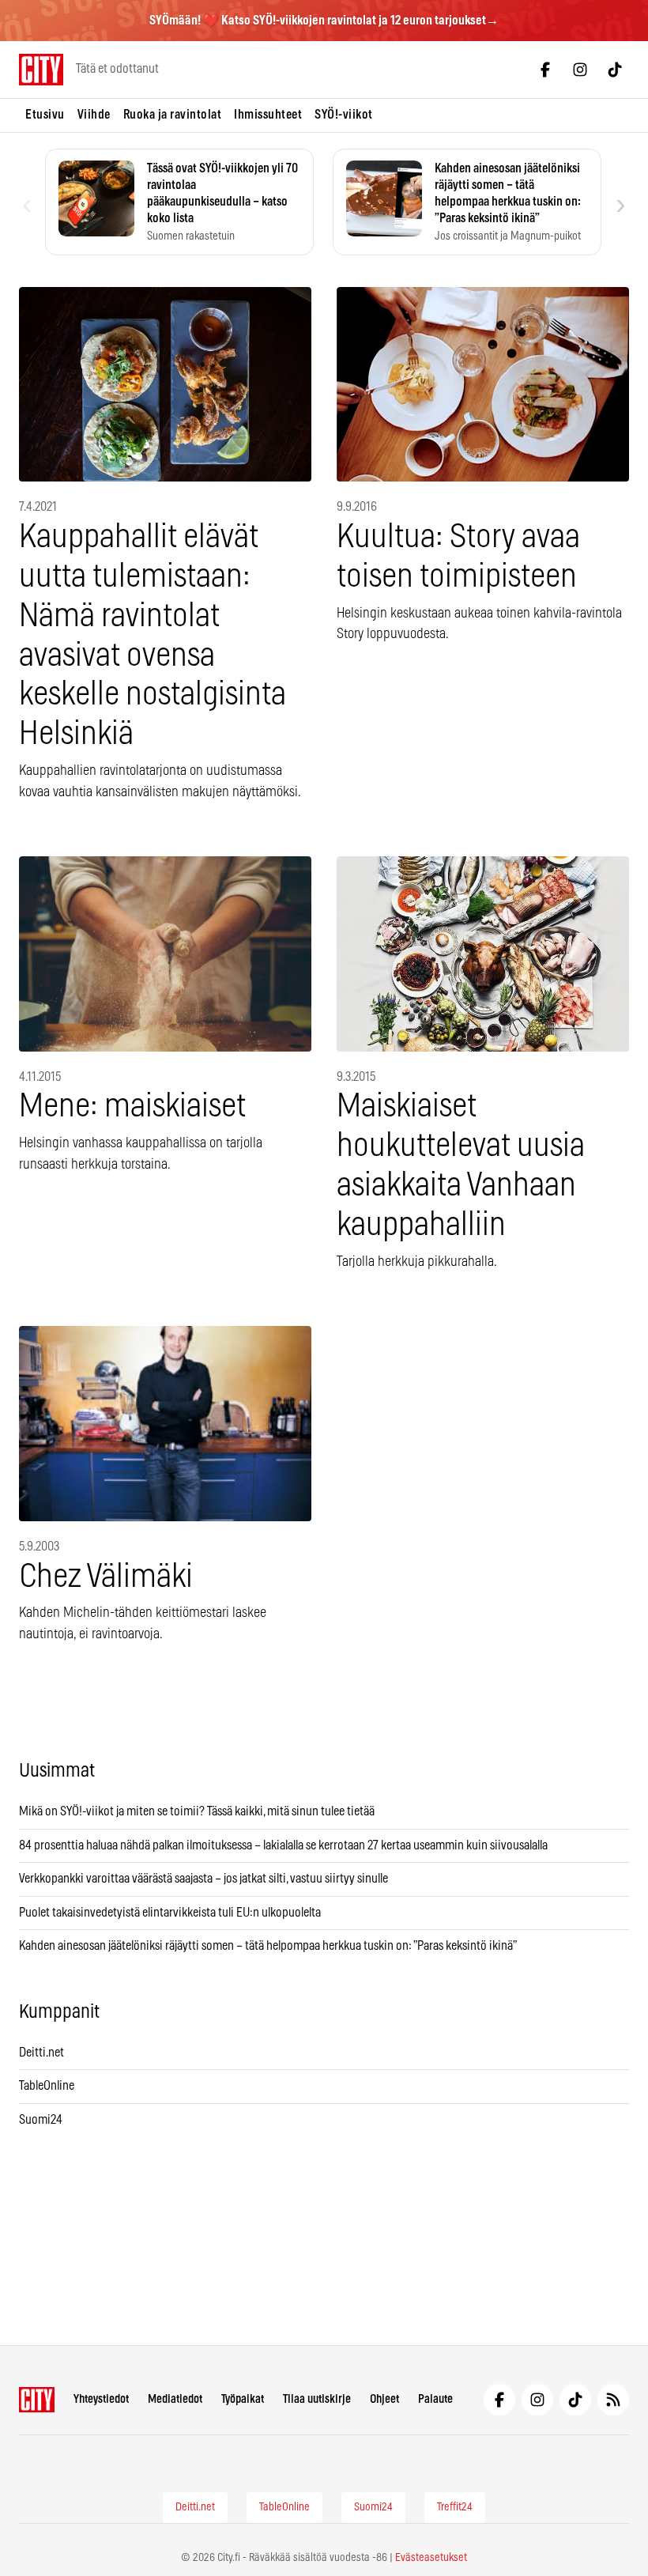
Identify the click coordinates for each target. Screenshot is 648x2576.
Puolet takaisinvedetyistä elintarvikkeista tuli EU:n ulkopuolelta (170, 1913)
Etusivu (45, 115)
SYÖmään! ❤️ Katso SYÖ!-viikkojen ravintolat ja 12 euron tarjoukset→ (324, 21)
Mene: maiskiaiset (132, 1107)
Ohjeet (384, 2399)
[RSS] (613, 2400)
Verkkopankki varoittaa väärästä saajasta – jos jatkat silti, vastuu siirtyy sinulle (203, 1879)
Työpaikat (243, 2399)
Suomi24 (41, 2120)
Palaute (435, 2399)
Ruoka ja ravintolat (173, 115)
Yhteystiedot (101, 2399)
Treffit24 (455, 2507)
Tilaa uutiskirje (317, 2399)
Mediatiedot (175, 2399)
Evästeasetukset (431, 2558)
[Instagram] (580, 70)
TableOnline (47, 2086)
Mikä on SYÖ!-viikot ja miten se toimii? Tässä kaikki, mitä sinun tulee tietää (197, 1811)
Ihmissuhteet (268, 115)
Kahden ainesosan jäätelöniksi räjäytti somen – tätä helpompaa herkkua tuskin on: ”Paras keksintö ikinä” (268, 1946)
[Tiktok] (615, 70)
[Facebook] (545, 70)
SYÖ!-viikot (344, 115)
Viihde (94, 115)
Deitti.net (41, 2053)
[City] (37, 2400)
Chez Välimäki (106, 1577)
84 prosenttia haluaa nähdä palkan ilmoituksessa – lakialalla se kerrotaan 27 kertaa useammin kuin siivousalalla (283, 1845)
